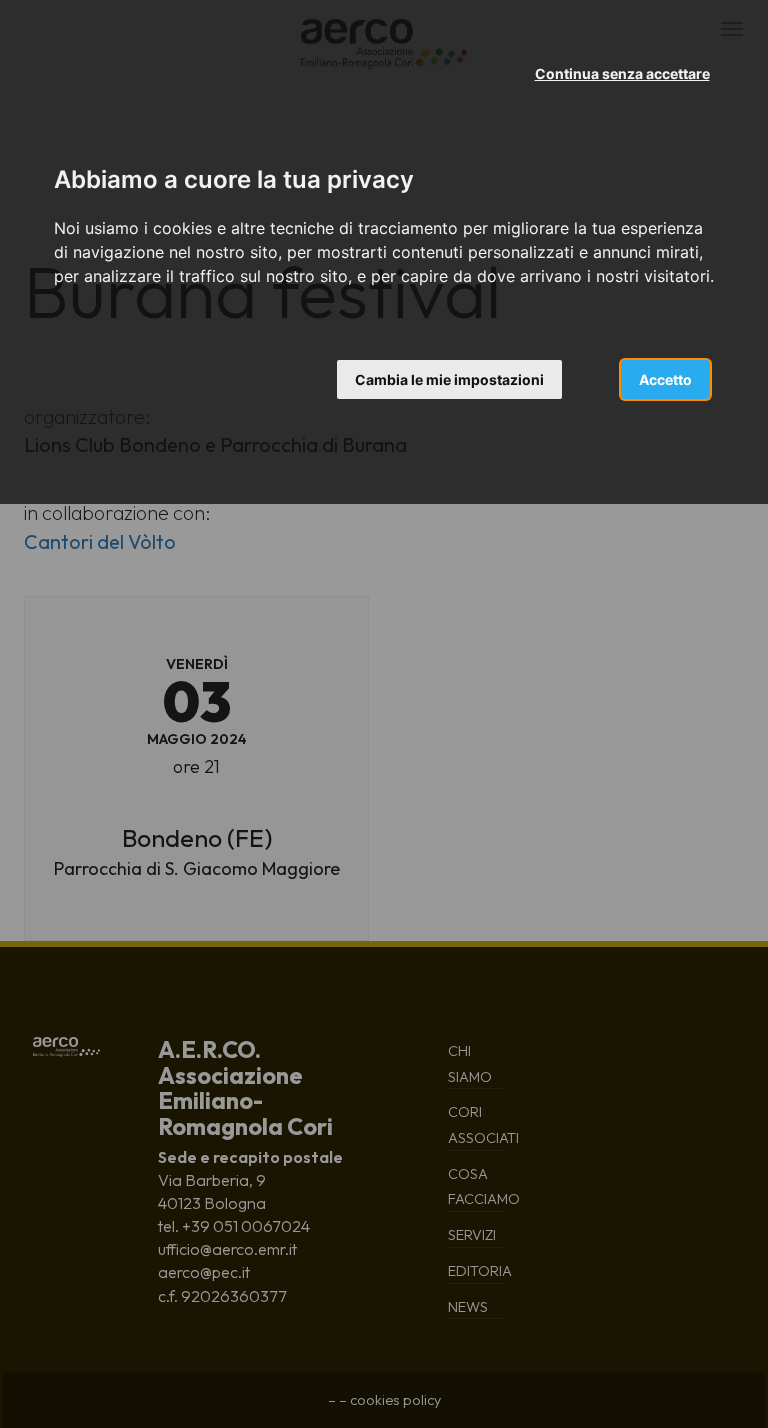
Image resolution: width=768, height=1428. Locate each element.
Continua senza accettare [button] (622, 73)
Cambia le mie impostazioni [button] (449, 379)
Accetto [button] (665, 379)
